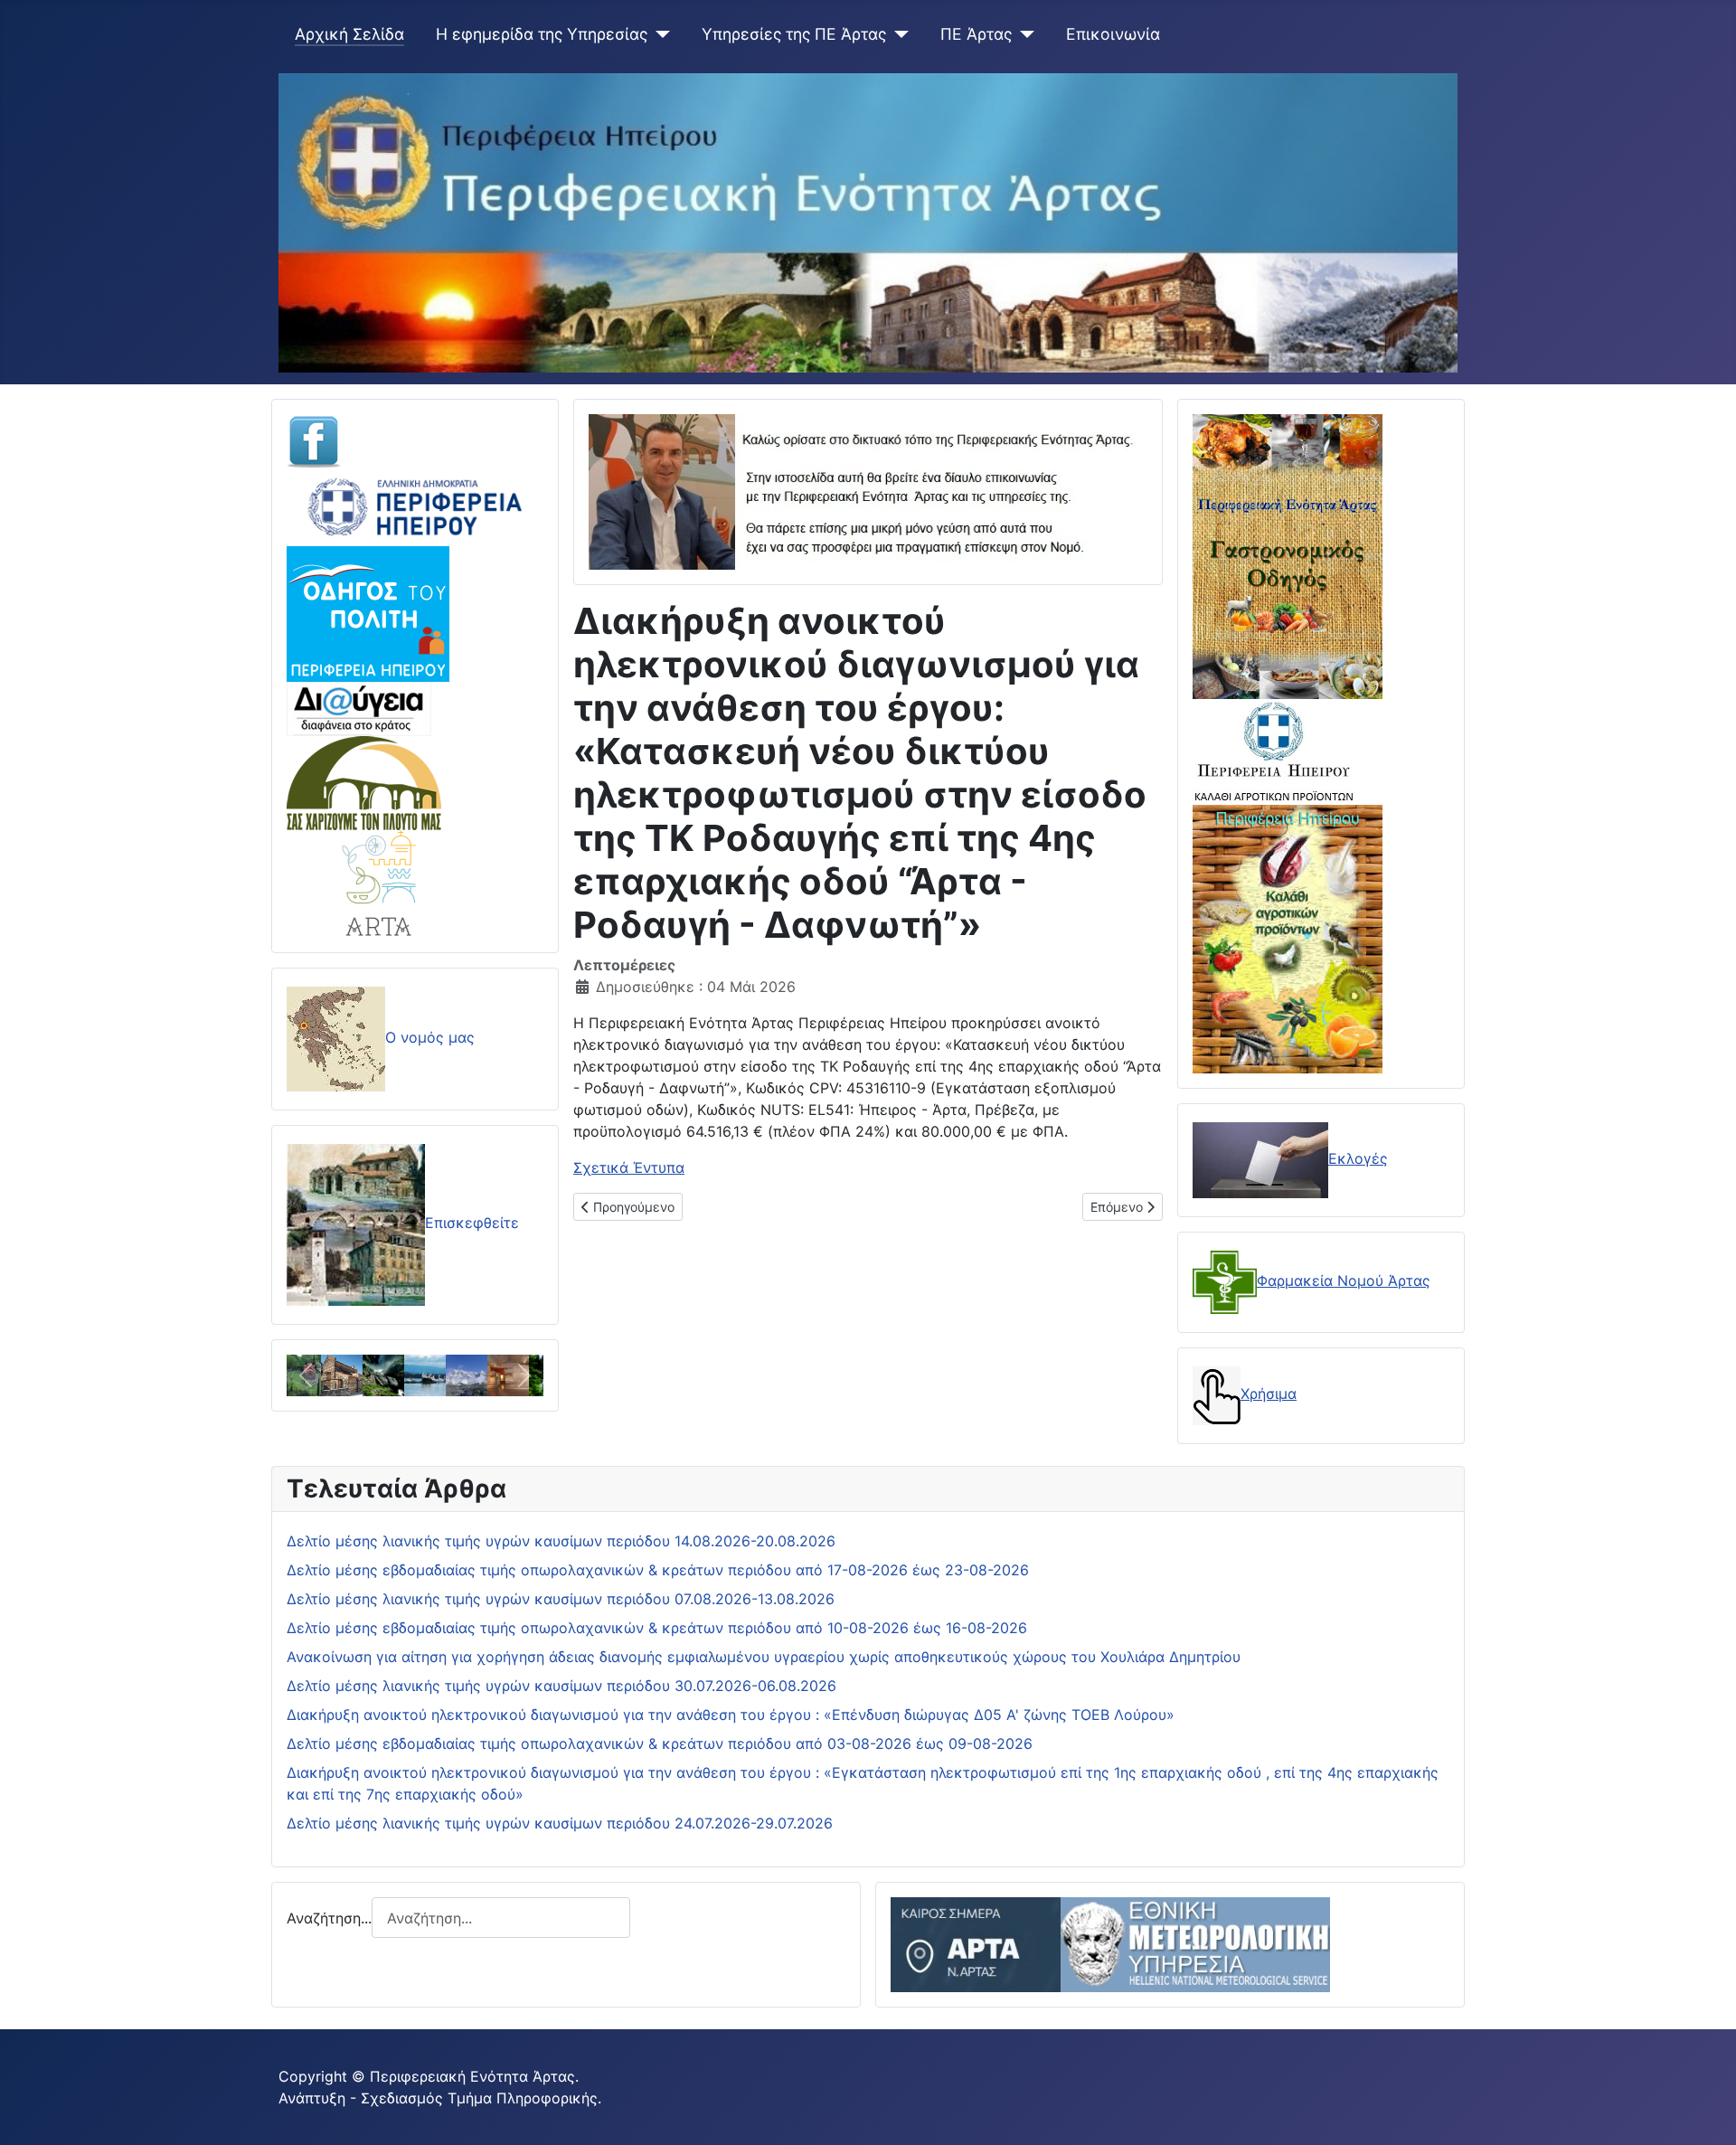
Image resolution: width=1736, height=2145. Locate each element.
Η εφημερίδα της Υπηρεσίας (542, 34)
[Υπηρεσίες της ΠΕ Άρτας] (897, 34)
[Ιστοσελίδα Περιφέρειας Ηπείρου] (415, 506)
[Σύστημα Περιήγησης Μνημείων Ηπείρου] (364, 781)
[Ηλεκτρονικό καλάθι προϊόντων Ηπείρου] (1274, 751)
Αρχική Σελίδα (349, 34)
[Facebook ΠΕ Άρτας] (314, 440)
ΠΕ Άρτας (976, 34)
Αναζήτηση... (329, 1918)
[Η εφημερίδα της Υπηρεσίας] (659, 34)
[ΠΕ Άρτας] (1023, 34)
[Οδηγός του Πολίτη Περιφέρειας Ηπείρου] (368, 612)
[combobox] (501, 1918)
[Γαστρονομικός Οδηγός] (1288, 555)
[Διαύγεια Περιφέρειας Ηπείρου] (359, 707)
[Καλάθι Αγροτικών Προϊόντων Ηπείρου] (1288, 937)
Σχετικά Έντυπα (629, 1167)
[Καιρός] (1110, 1943)
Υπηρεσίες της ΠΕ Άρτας (794, 34)
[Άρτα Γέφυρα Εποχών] (380, 882)
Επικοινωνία (1113, 34)
